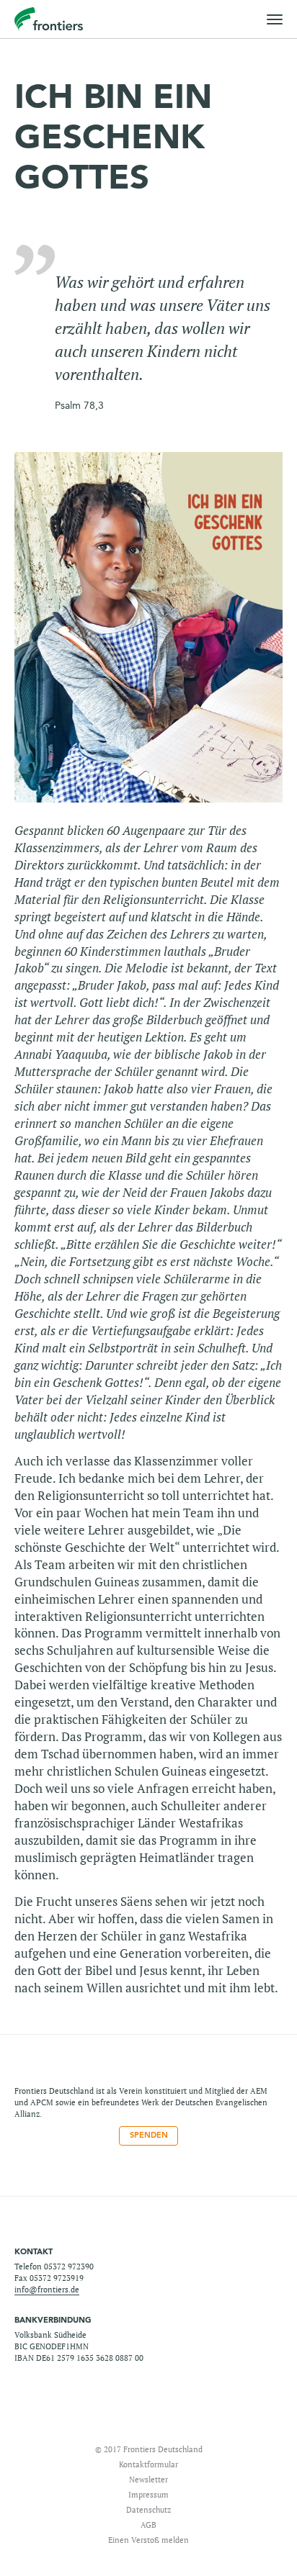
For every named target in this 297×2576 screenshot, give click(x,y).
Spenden (149, 2135)
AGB (148, 2525)
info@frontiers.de (47, 2289)
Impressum (148, 2494)
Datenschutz (148, 2509)
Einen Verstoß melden (148, 2540)
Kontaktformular (148, 2464)
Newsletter (148, 2479)
